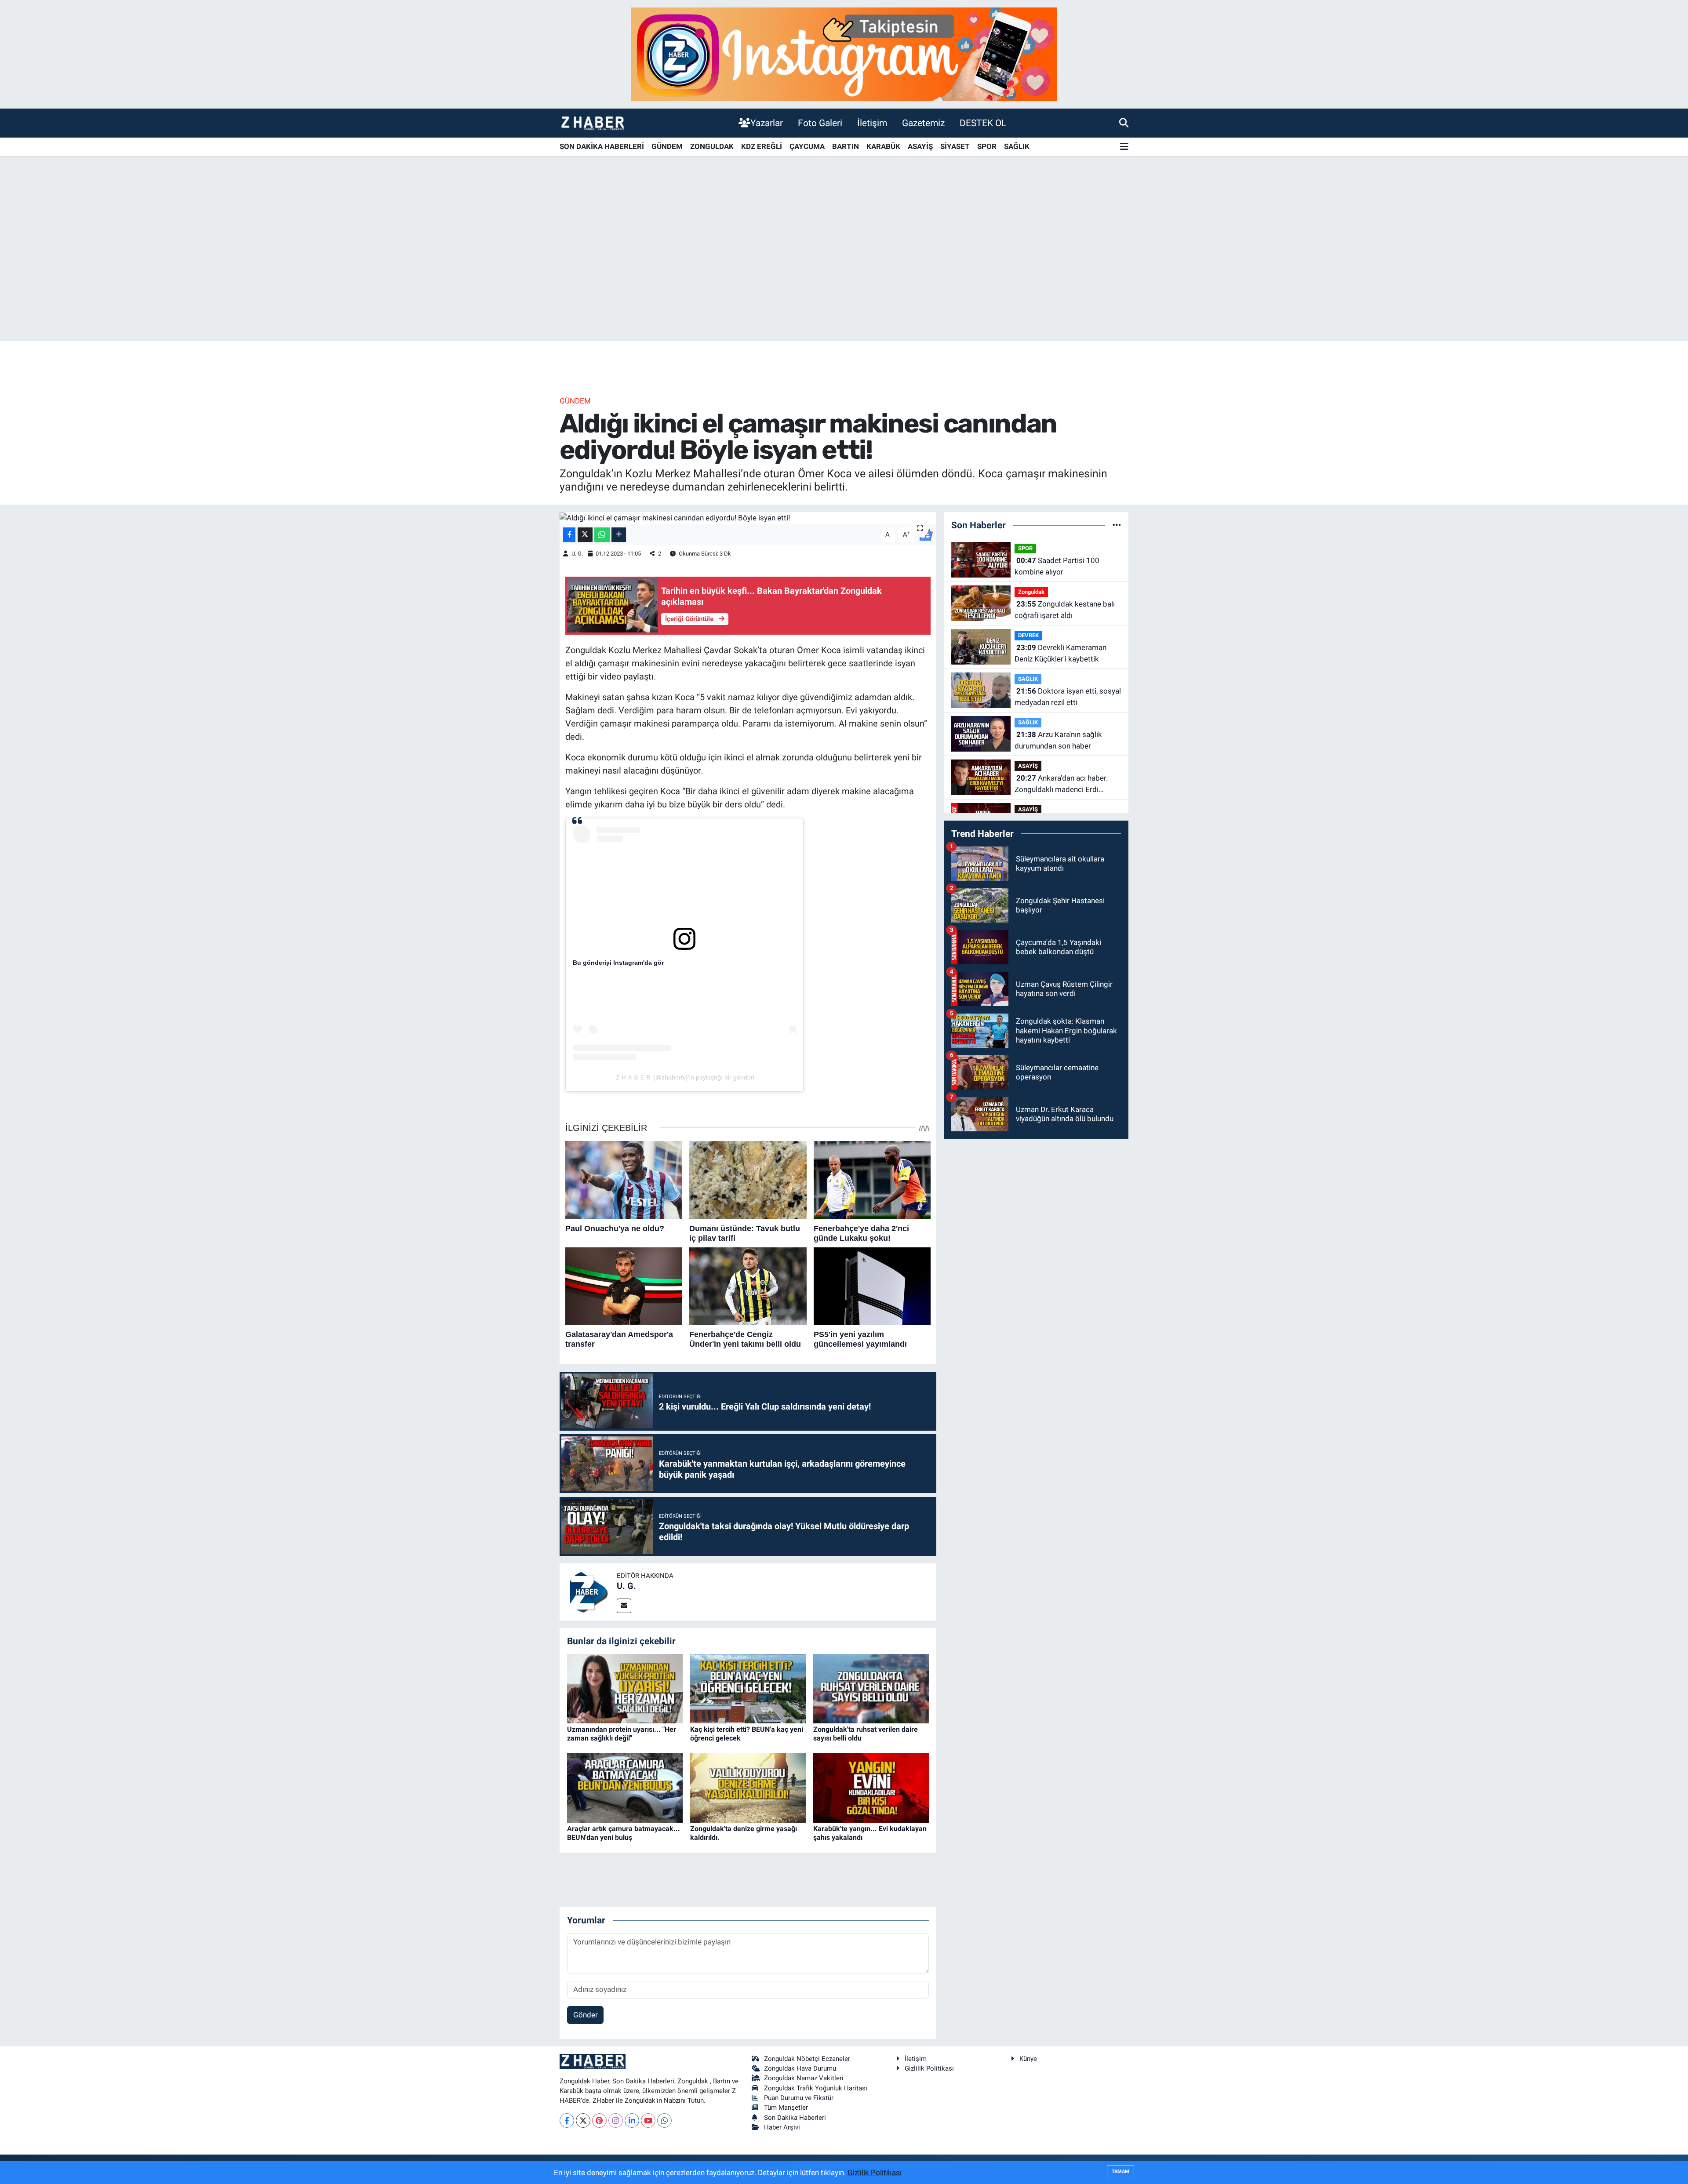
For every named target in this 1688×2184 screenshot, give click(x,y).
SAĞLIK (1017, 146)
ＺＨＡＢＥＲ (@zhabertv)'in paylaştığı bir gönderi (684, 1077)
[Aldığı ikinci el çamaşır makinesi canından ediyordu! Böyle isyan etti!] (748, 518)
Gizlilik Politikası (929, 2068)
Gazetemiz (923, 123)
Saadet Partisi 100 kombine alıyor (1057, 566)
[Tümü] (1117, 525)
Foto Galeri (820, 123)
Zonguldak (1031, 592)
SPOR (987, 146)
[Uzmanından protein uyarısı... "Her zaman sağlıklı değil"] (625, 1688)
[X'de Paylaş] (585, 535)
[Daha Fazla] (619, 535)
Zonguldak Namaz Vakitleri (804, 2078)
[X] (583, 2120)
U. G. (577, 554)
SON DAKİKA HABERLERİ (602, 146)
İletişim (872, 123)
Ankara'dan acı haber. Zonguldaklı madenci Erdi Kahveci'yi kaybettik (1061, 784)
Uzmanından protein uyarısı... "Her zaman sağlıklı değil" (622, 1733)
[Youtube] (648, 2120)
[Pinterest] (599, 2120)
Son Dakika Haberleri (795, 2118)
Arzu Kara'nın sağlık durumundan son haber (1058, 740)
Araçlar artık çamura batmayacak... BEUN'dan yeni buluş (624, 1833)
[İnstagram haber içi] (844, 54)
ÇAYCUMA (807, 146)
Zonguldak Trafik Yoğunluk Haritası (816, 2088)
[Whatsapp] (664, 2120)
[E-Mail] (624, 1606)
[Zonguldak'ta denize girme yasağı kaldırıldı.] (748, 1788)
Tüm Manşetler (786, 2108)
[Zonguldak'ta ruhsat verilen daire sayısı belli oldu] (871, 1688)
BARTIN (846, 146)
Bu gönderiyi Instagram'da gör (618, 963)
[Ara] (1124, 123)
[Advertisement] (844, 272)
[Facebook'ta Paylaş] (569, 535)
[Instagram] (616, 2120)
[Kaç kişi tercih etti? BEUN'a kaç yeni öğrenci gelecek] (748, 1688)
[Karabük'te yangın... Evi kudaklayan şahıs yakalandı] (871, 1788)
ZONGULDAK (712, 146)
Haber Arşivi (782, 2127)
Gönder (586, 2015)
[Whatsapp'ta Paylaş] (602, 535)
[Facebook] (567, 2120)
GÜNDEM (667, 146)
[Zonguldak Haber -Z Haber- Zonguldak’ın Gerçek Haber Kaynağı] (593, 123)
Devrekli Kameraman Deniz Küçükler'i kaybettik (1060, 653)
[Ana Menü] (1124, 147)
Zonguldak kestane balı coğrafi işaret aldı (1065, 610)
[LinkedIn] (632, 2120)
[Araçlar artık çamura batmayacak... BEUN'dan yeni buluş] (625, 1788)
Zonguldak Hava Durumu (800, 2068)
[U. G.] (588, 1591)
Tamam (1120, 2171)
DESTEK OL (983, 123)
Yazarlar (767, 123)
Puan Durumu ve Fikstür (799, 2098)
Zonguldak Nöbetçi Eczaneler (807, 2059)
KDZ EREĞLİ (762, 146)
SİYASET (955, 146)
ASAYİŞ (920, 146)
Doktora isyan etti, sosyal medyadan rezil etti (1068, 697)
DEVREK (1028, 635)
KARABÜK (883, 146)
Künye (1028, 2059)
